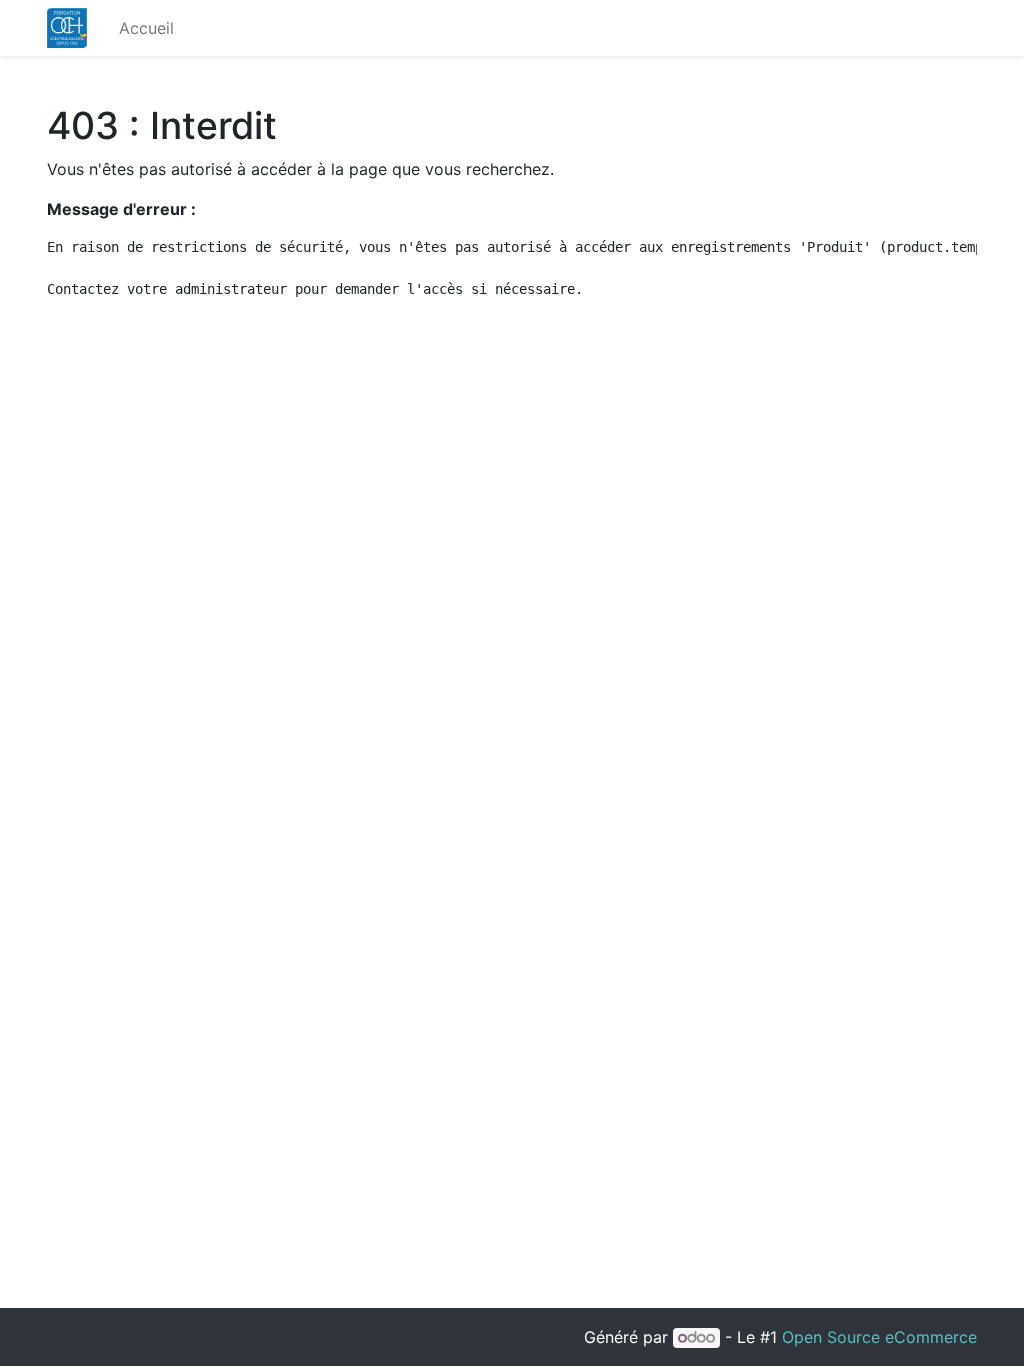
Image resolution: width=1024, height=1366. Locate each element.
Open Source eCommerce (879, 1337)
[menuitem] (146, 28)
